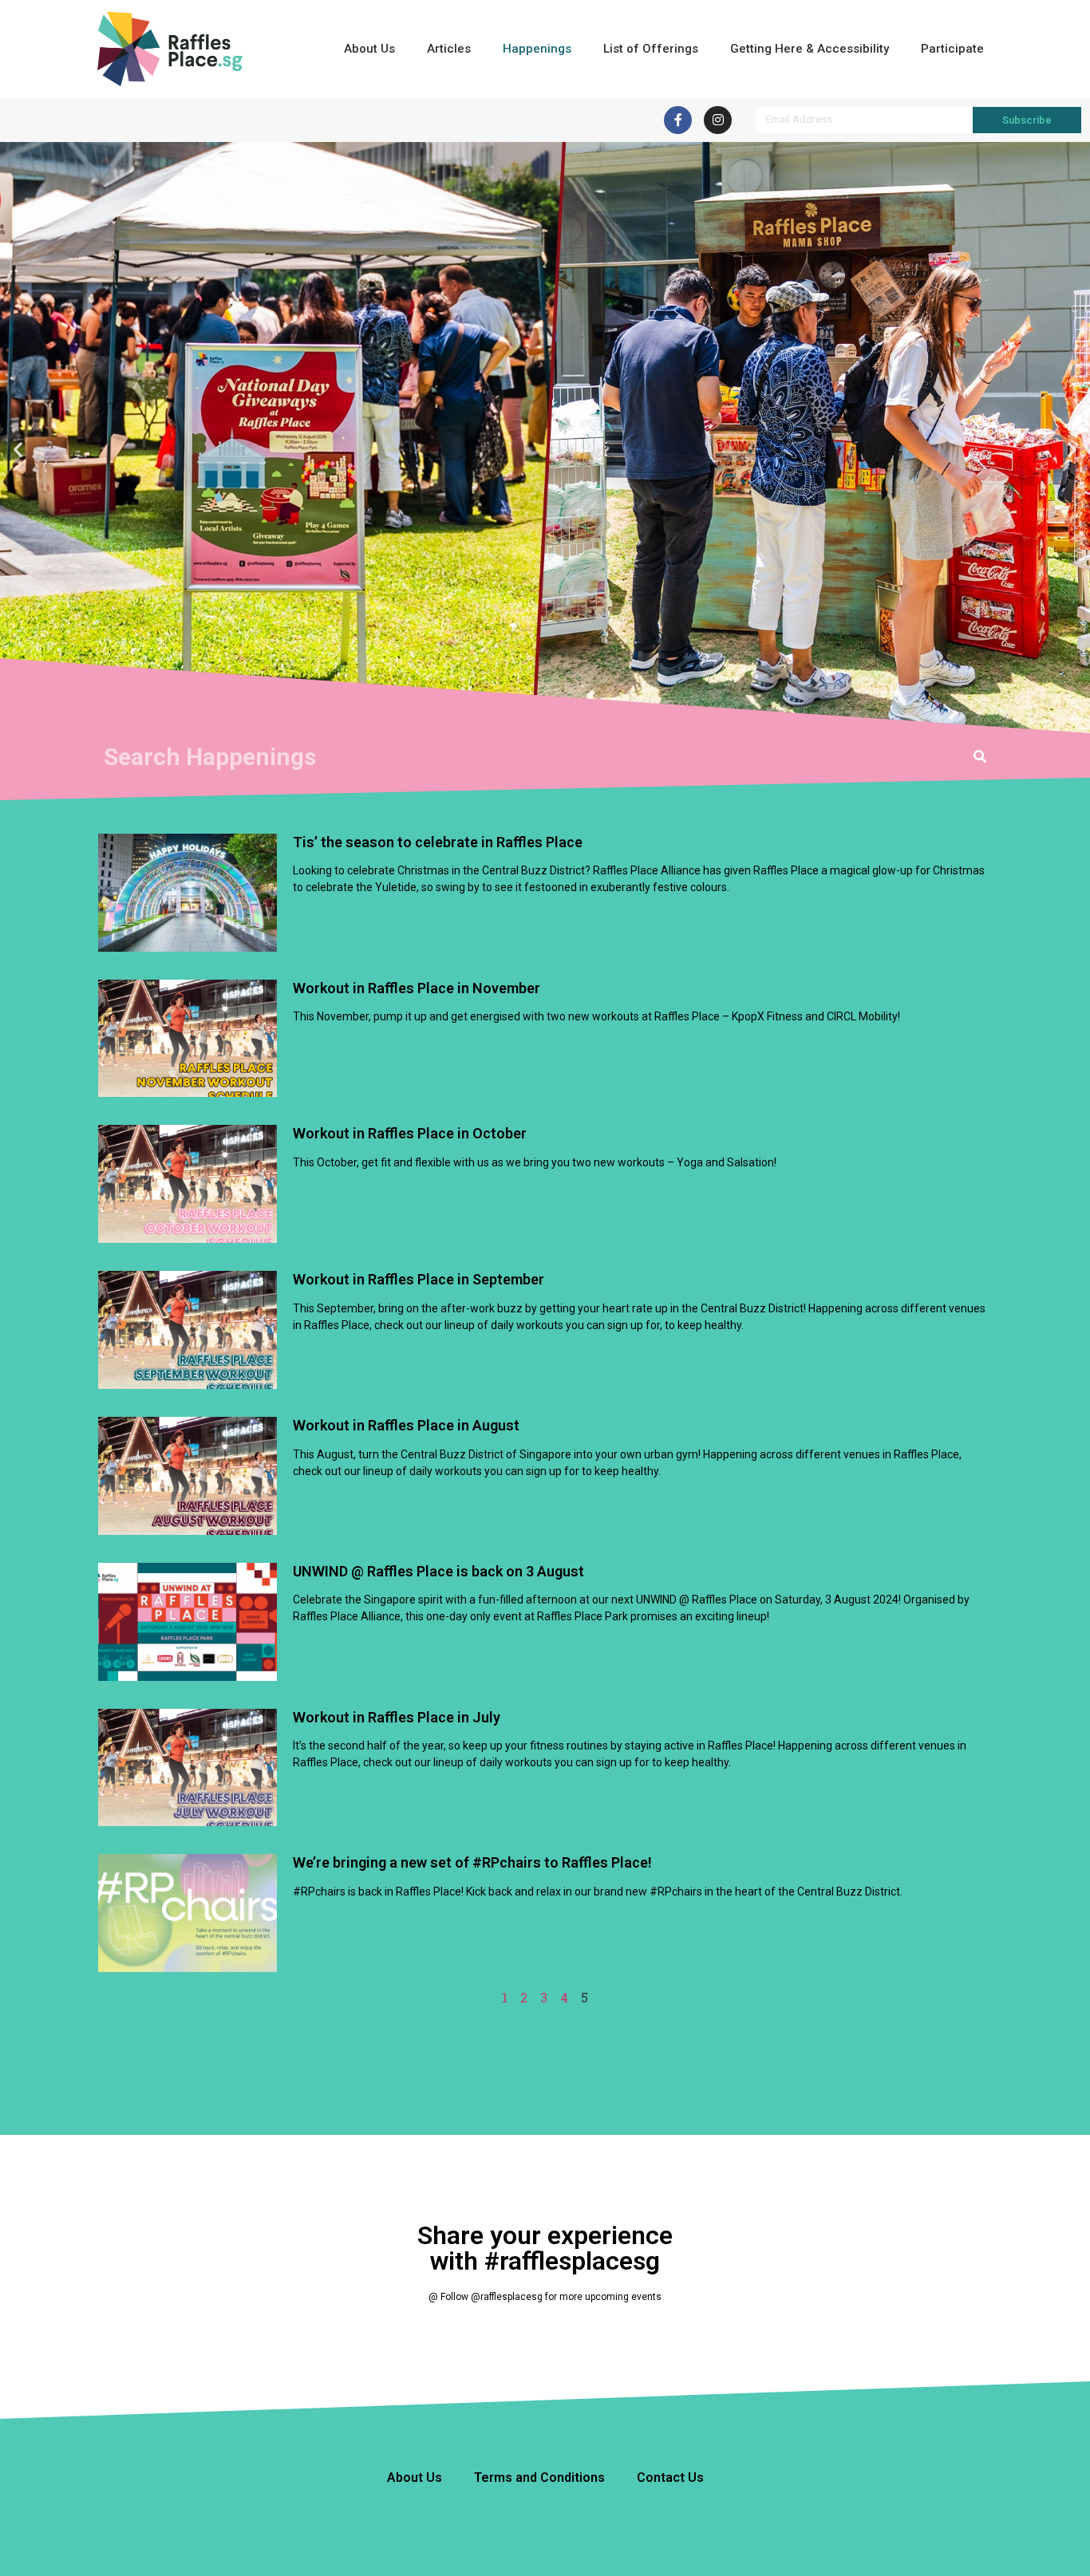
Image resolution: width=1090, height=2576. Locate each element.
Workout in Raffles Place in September (419, 1279)
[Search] (980, 757)
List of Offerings (651, 49)
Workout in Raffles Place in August (406, 1425)
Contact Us (670, 2477)
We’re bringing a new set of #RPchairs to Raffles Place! (472, 1862)
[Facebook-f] (678, 120)
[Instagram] (718, 120)
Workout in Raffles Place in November (417, 988)
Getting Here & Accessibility (810, 49)
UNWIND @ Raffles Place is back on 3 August (438, 1571)
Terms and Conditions (539, 2477)
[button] (18, 450)
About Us (369, 49)
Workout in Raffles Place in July (397, 1717)
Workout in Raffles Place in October (410, 1133)
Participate (952, 49)
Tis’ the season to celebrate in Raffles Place (438, 842)
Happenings (537, 49)
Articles (449, 49)
